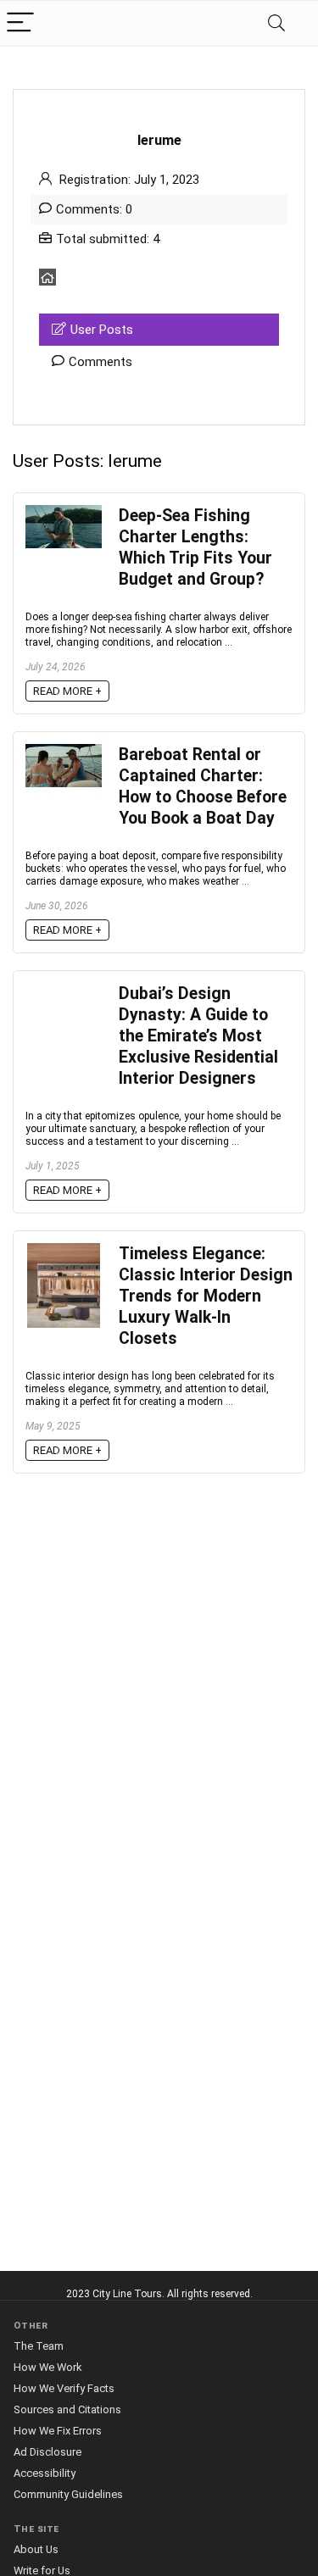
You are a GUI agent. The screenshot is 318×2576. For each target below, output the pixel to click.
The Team (39, 2346)
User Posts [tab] (102, 330)
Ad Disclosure (47, 2452)
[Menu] (20, 23)
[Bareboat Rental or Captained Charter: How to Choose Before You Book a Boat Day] (64, 752)
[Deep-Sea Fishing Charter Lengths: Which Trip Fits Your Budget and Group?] (64, 513)
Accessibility (45, 2473)
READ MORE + (67, 691)
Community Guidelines (68, 2494)
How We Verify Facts (64, 2388)
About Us (36, 2549)
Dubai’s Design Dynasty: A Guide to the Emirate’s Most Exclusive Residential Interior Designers (198, 1036)
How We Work (47, 2367)
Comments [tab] (100, 362)
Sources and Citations (67, 2409)
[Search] (276, 23)
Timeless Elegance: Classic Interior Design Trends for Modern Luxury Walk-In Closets (206, 1296)
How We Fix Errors (58, 2431)
